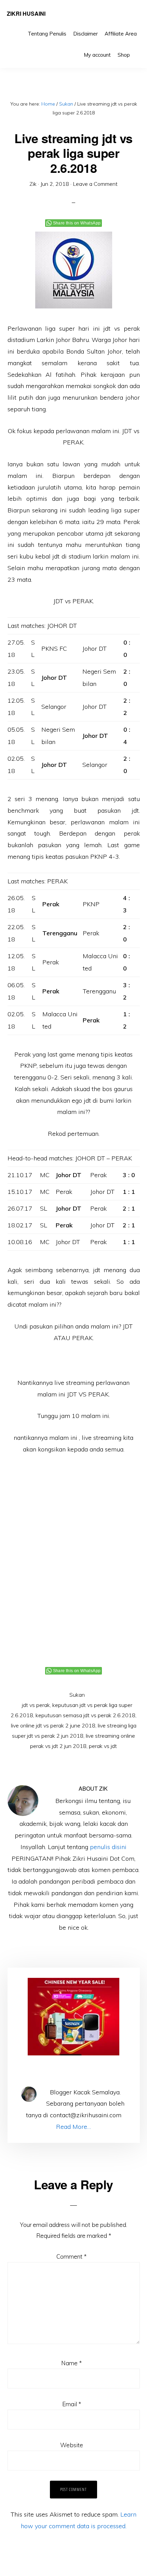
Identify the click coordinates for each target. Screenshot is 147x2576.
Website (72, 2445)
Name (71, 2363)
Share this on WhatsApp (77, 223)
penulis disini (108, 1847)
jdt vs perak (36, 1705)
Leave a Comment (95, 184)
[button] (137, 50)
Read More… (73, 2127)
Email (72, 2404)
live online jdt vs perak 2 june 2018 (53, 1725)
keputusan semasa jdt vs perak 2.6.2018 (85, 1715)
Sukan (77, 1695)
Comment (71, 2256)
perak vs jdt (103, 1746)
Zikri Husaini (26, 13)
